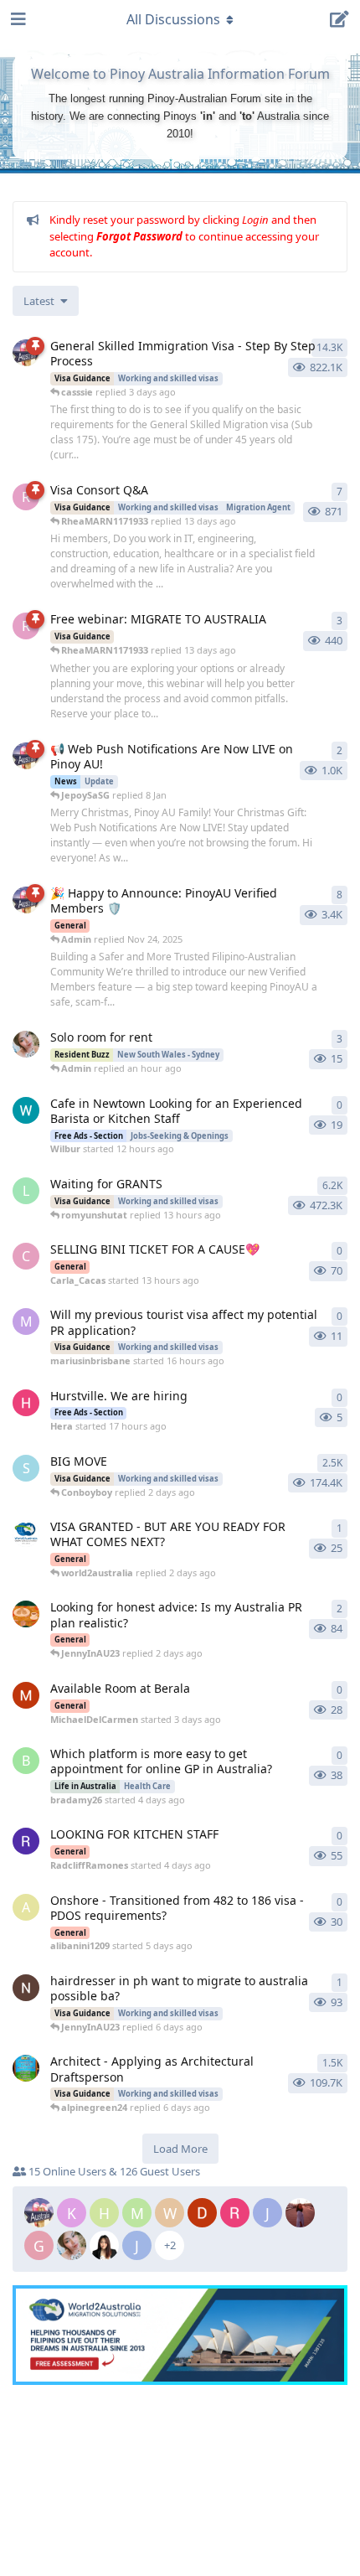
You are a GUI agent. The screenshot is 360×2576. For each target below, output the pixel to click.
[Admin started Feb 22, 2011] (26, 353)
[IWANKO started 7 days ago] (26, 1988)
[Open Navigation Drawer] (17, 19)
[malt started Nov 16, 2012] (26, 2068)
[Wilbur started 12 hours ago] (26, 1110)
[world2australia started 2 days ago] (26, 1534)
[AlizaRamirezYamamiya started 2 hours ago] (26, 1044)
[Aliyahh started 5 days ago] (26, 1614)
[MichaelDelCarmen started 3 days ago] (26, 1695)
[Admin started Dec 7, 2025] (26, 756)
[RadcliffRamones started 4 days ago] (26, 1841)
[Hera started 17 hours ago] (26, 1403)
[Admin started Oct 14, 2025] (26, 900)
